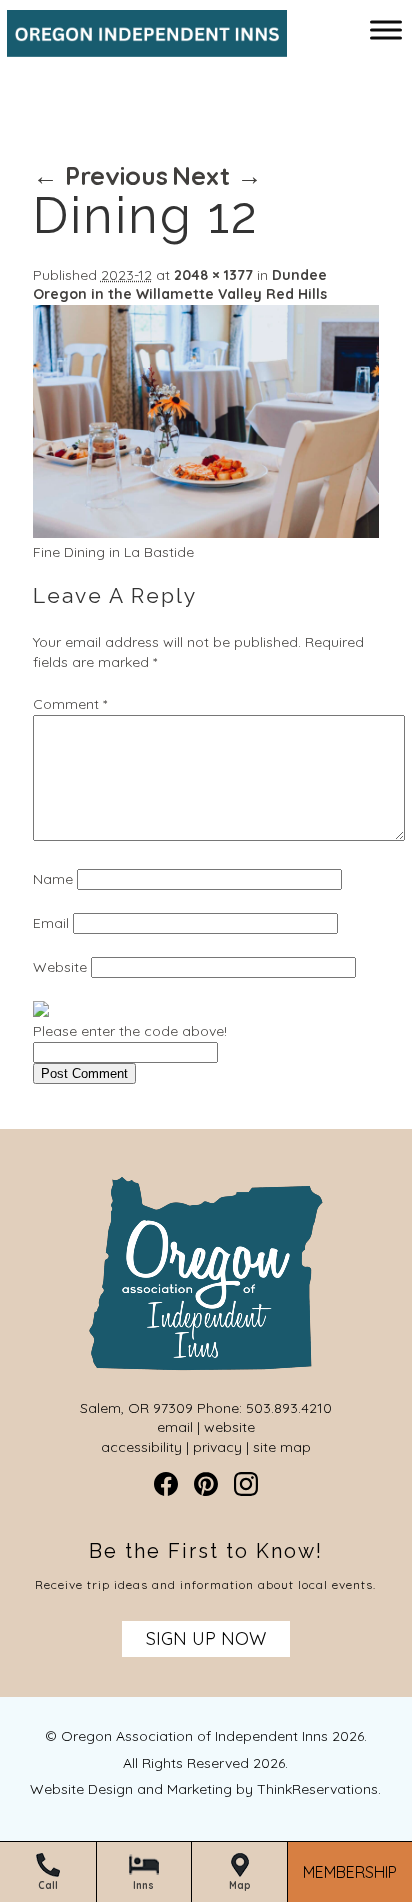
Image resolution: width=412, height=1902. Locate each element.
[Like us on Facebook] (166, 1484)
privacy (217, 1447)
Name (53, 879)
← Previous (100, 175)
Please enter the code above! (130, 1031)
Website (60, 967)
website (229, 1427)
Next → (217, 175)
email (175, 1427)
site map (282, 1447)
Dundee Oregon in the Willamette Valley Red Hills (180, 285)
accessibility (141, 1447)
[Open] (386, 29)
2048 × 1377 (213, 275)
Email (51, 923)
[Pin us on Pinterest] (206, 1484)
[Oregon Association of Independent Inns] (140, 47)
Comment (70, 704)
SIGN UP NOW (206, 1638)
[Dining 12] (206, 533)
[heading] (206, 115)
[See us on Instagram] (246, 1484)
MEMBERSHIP (350, 1872)
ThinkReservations (317, 1789)
